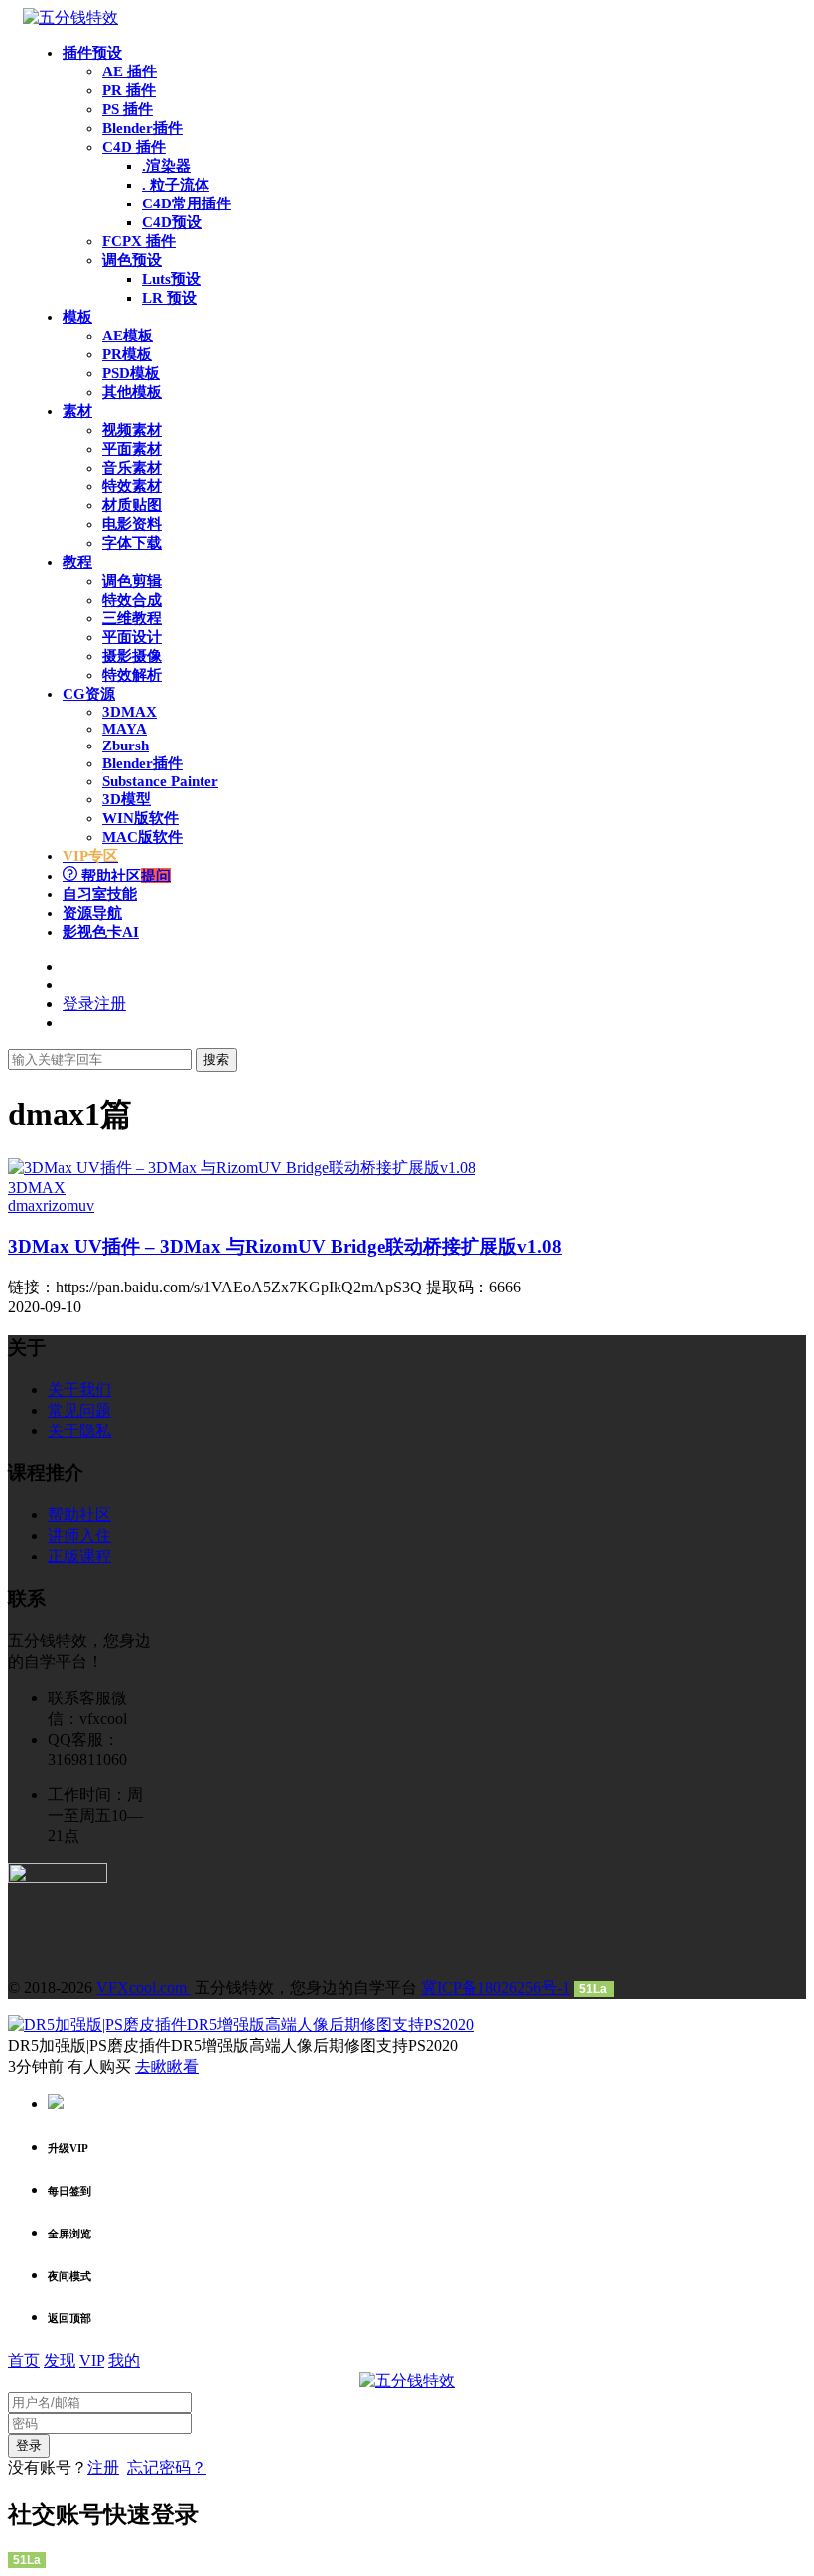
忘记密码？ (167, 2467)
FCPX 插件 (139, 241)
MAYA (125, 729)
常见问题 (79, 1410)
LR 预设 (169, 298)
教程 (77, 562)
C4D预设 (172, 222)
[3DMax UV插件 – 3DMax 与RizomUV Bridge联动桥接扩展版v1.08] (242, 1168)
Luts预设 (171, 279)
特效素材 (132, 486)
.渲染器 (166, 166)
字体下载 (132, 543)
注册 (103, 2467)
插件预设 (92, 53)
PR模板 (127, 354)
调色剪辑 (132, 581)
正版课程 (79, 1556)
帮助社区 (124, 876)
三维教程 (132, 618)
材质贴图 (132, 505)
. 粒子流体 (176, 185)
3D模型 (127, 799)
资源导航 (92, 913)
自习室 (100, 894)
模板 (77, 317)
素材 (77, 411)
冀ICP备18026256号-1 (495, 1988)
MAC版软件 (142, 837)
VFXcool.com (143, 1988)
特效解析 (132, 675)
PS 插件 (128, 109)
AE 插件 (130, 71)
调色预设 (132, 260)
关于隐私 (79, 1431)
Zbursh (126, 746)
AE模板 (128, 336)
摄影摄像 (132, 656)
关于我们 (79, 1389)
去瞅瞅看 (167, 2066)
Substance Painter (160, 781)
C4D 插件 (134, 147)
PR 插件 (129, 90)
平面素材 (132, 449)
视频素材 (132, 430)
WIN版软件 (140, 818)
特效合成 (132, 600)
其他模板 (132, 392)
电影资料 (132, 524)
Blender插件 (142, 128)
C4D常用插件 (187, 203)
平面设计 (132, 637)
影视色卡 (101, 932)
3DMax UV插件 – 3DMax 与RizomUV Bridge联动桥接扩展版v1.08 (285, 1246)
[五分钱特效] (70, 17)
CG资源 (89, 694)
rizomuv (68, 1206)
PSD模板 (131, 373)
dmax (25, 1206)
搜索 (216, 1060)
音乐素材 (132, 468)
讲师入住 (79, 1535)
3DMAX (130, 712)
